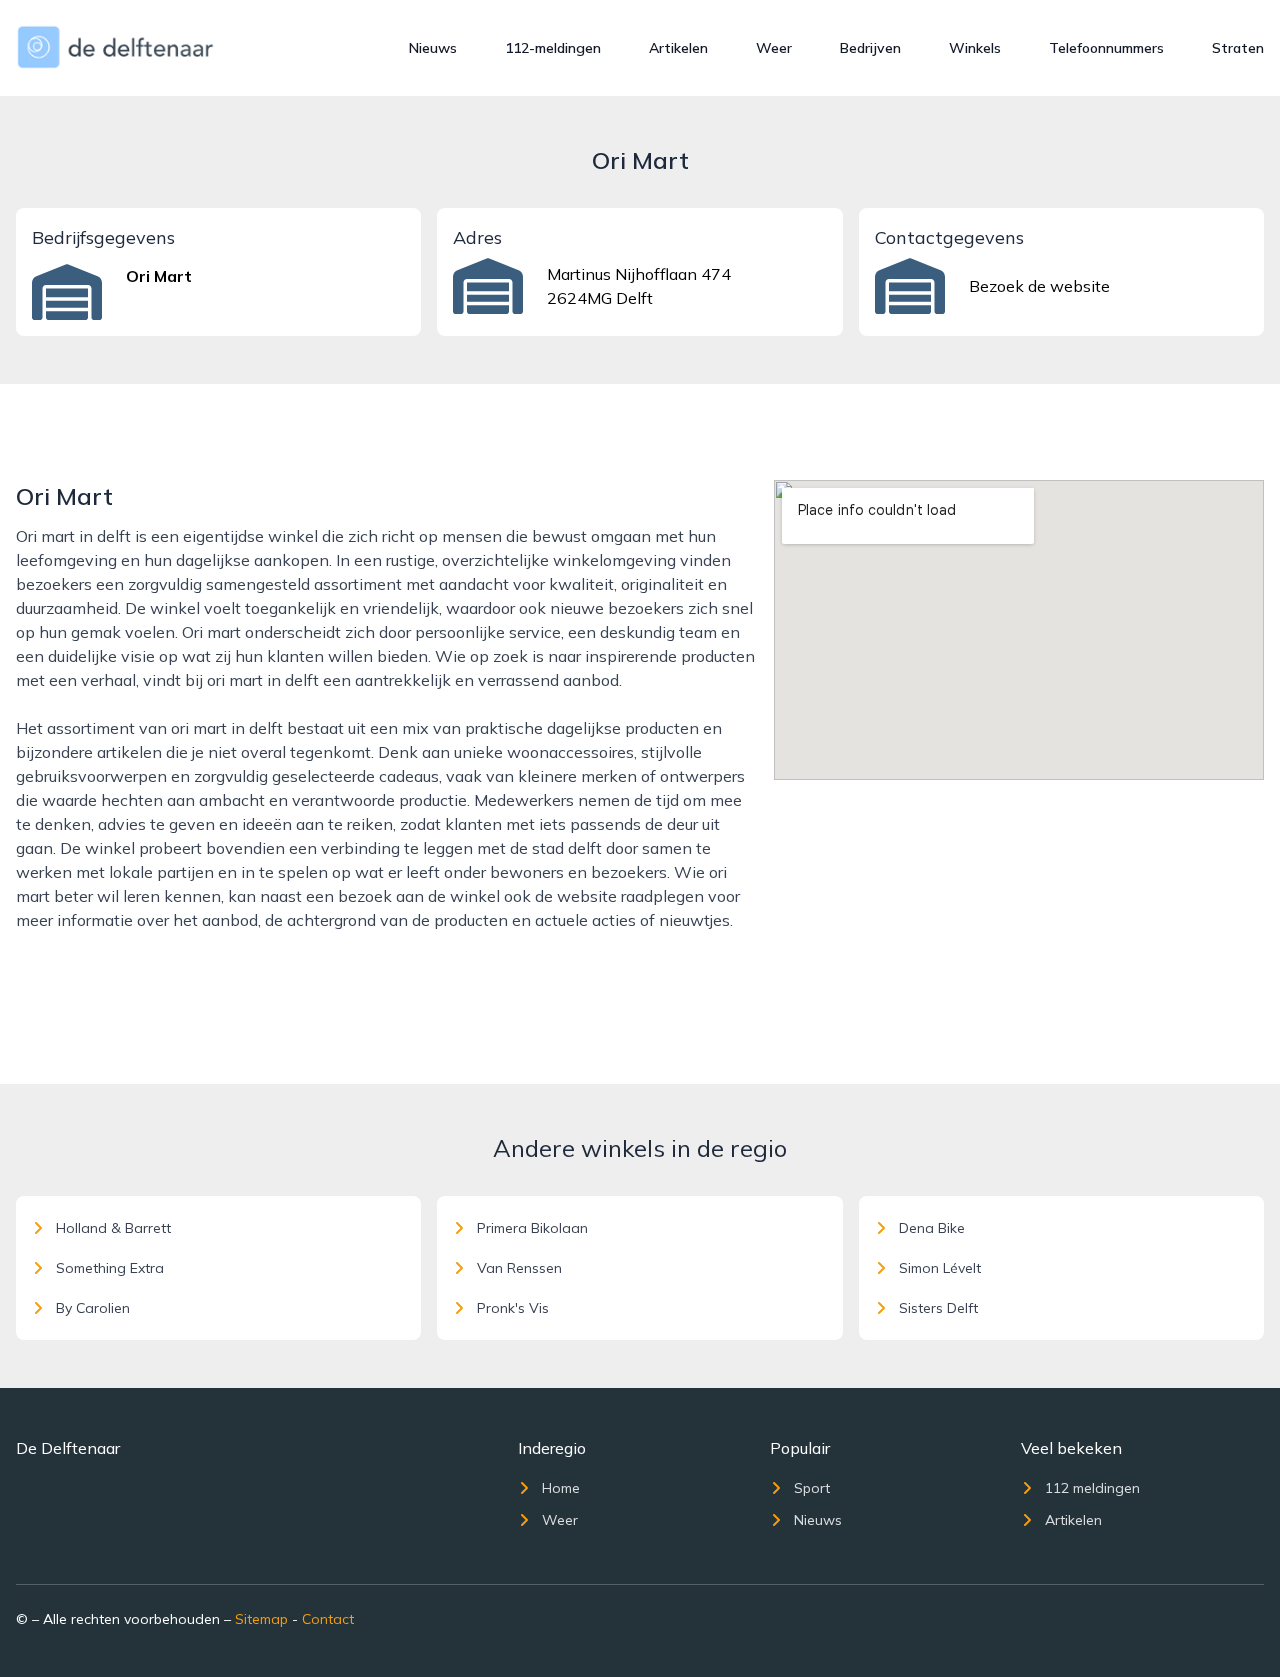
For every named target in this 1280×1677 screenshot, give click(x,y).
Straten (1238, 48)
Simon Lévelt (940, 1268)
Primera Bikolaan (532, 1228)
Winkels (975, 48)
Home (561, 1488)
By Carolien (93, 1308)
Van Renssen (519, 1268)
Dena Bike (932, 1228)
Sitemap (261, 1619)
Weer (774, 48)
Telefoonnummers (1106, 48)
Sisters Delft (938, 1308)
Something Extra (110, 1268)
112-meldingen (553, 48)
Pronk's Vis (513, 1308)
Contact (328, 1619)
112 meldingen (1092, 1488)
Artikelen (678, 48)
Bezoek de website (1039, 286)
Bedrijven (870, 48)
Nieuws (433, 48)
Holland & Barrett (113, 1228)
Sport (812, 1488)
